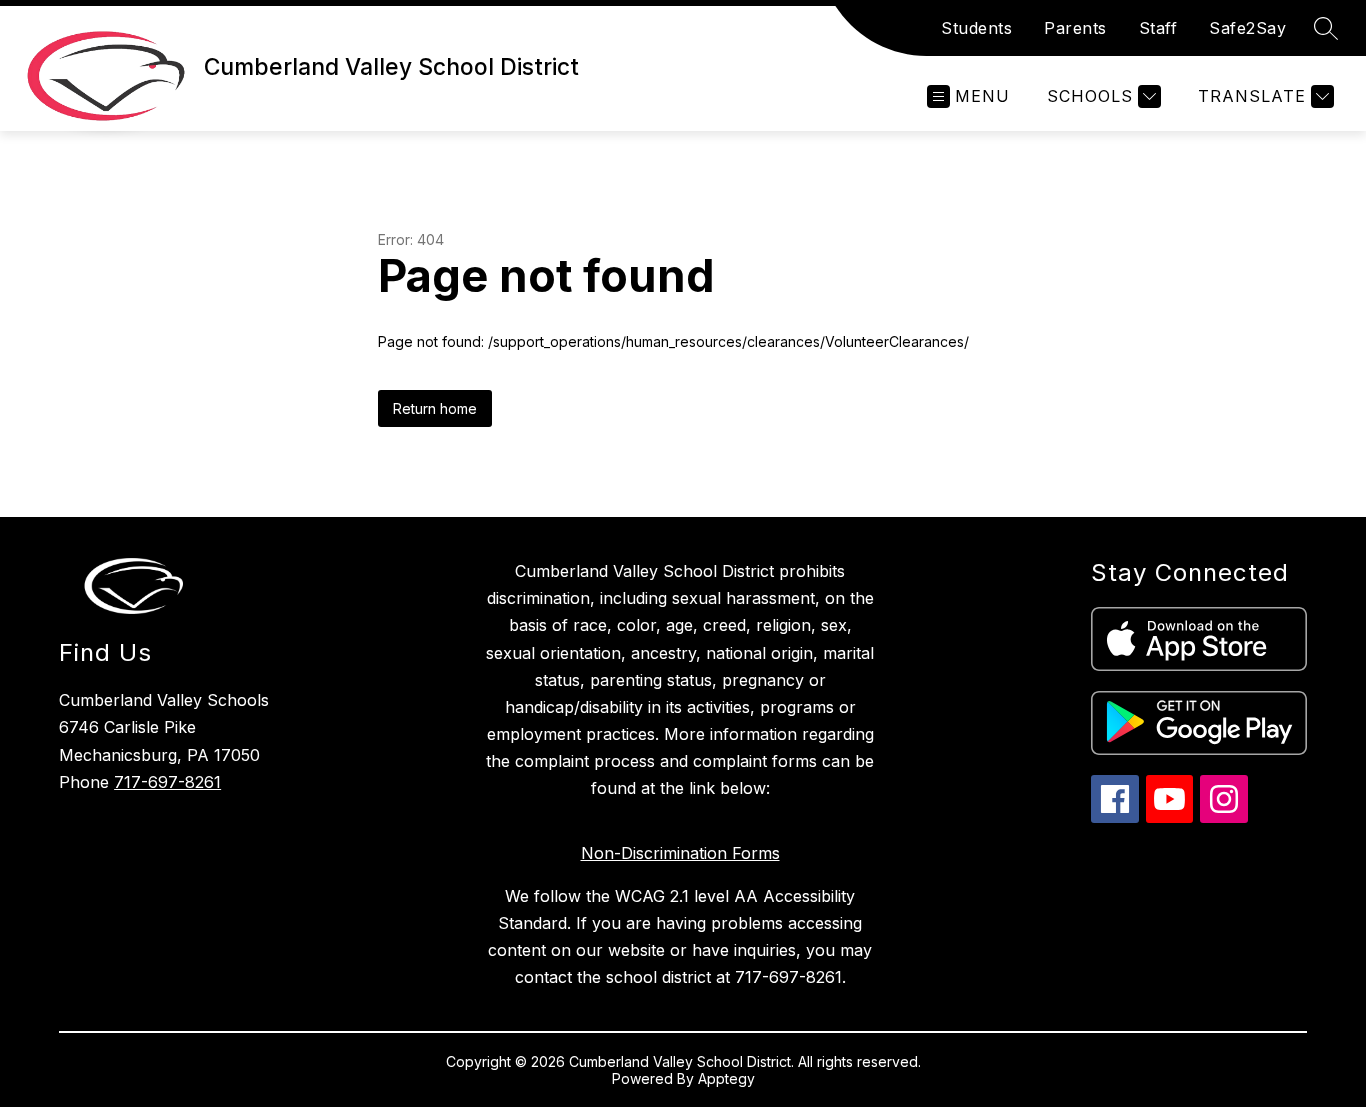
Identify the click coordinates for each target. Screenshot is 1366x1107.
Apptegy (726, 1078)
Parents (1075, 28)
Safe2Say (1247, 28)
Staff (1158, 28)
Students (976, 28)
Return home (435, 408)
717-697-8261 (167, 782)
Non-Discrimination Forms (680, 853)
